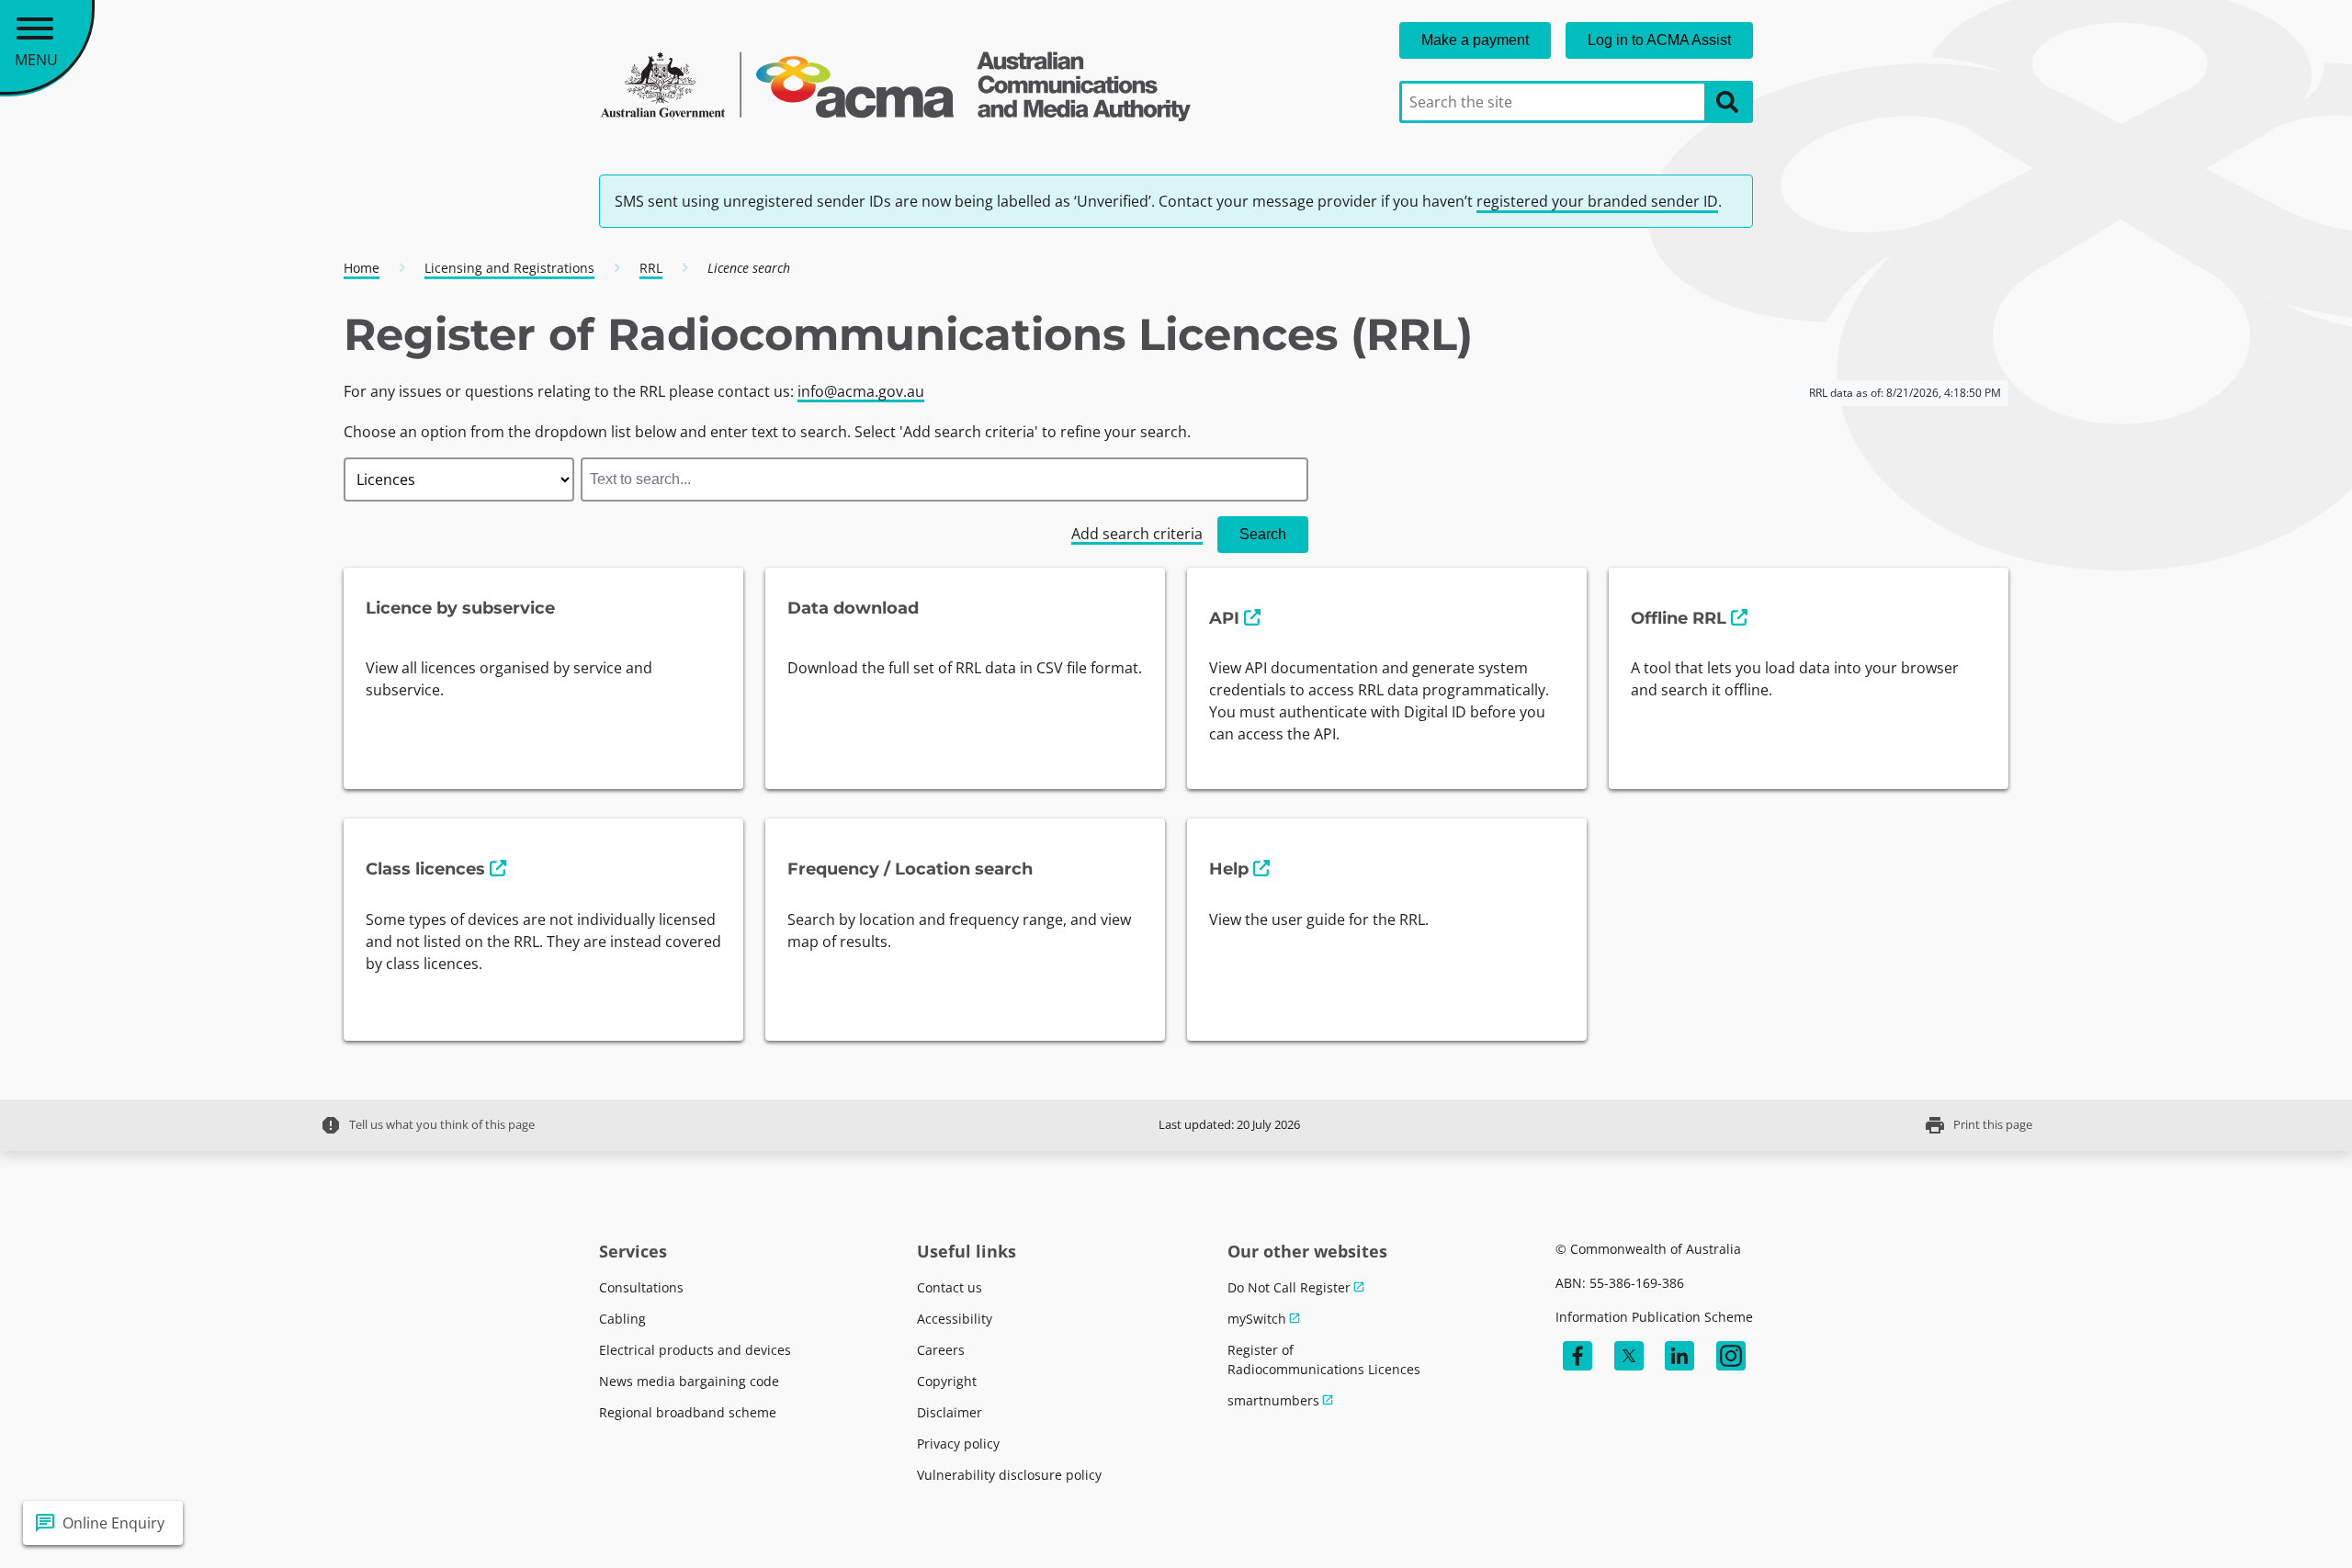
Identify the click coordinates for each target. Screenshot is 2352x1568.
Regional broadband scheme (688, 1412)
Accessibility (955, 1319)
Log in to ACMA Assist (1659, 40)
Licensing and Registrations (509, 268)
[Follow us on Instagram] (1731, 1356)
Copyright (947, 1381)
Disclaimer (950, 1412)
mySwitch (1257, 1319)
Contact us (950, 1287)
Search (1263, 534)
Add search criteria (1137, 534)
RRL (651, 268)
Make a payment (1475, 40)
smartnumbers (1273, 1400)
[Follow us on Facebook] (1577, 1356)
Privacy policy (958, 1444)
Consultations (641, 1287)
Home (362, 268)
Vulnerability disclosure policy (1009, 1475)
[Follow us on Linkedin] (1679, 1356)
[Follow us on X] (1629, 1356)
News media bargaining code (689, 1381)
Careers (941, 1350)
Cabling (622, 1319)
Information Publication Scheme (1654, 1317)
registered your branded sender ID (1597, 201)
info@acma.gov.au (861, 391)
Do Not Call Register (1289, 1287)
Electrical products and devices (695, 1350)
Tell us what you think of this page (427, 1125)
